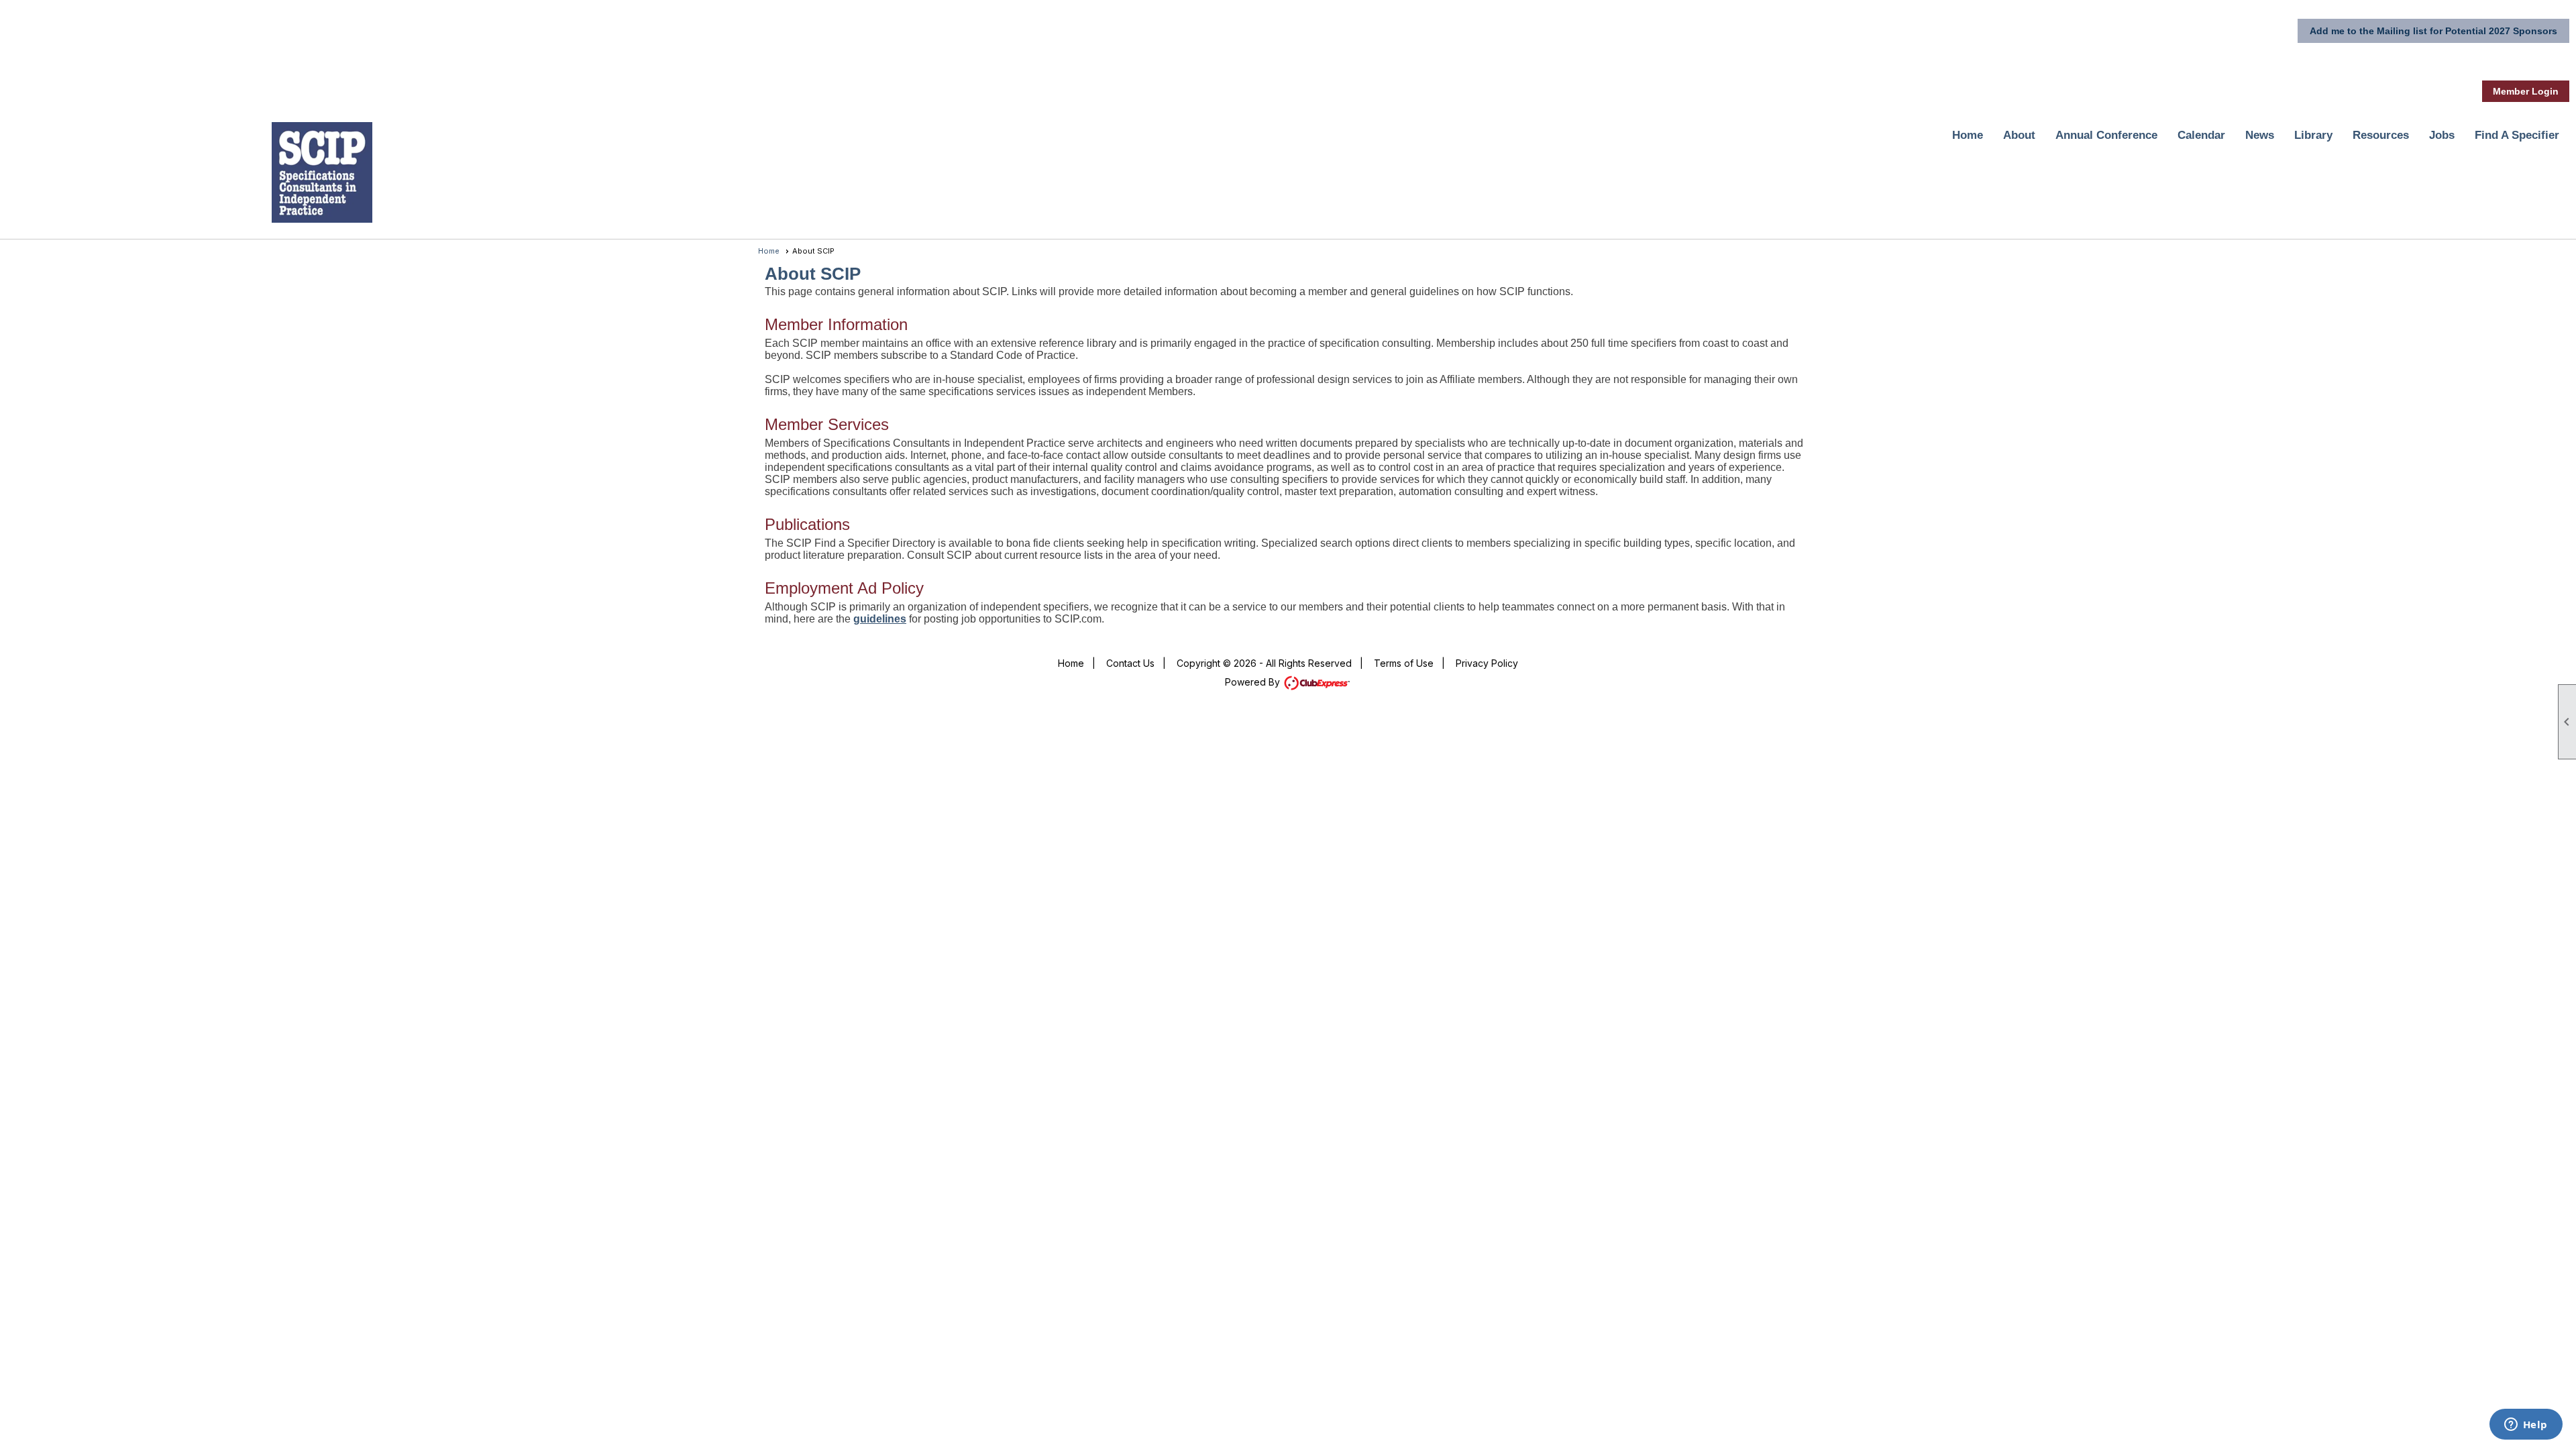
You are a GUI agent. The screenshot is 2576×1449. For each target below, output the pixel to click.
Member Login (2526, 91)
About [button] (2019, 135)
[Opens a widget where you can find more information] (2526, 1426)
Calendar (2201, 135)
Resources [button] (2381, 135)
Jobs (2442, 135)
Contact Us (1130, 663)
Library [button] (2313, 135)
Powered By (1254, 682)
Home (1968, 135)
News (2260, 135)
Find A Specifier (2517, 135)
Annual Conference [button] (2106, 135)
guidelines (880, 619)
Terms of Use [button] (1404, 663)
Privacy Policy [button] (1487, 663)
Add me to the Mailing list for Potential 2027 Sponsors (2433, 31)
